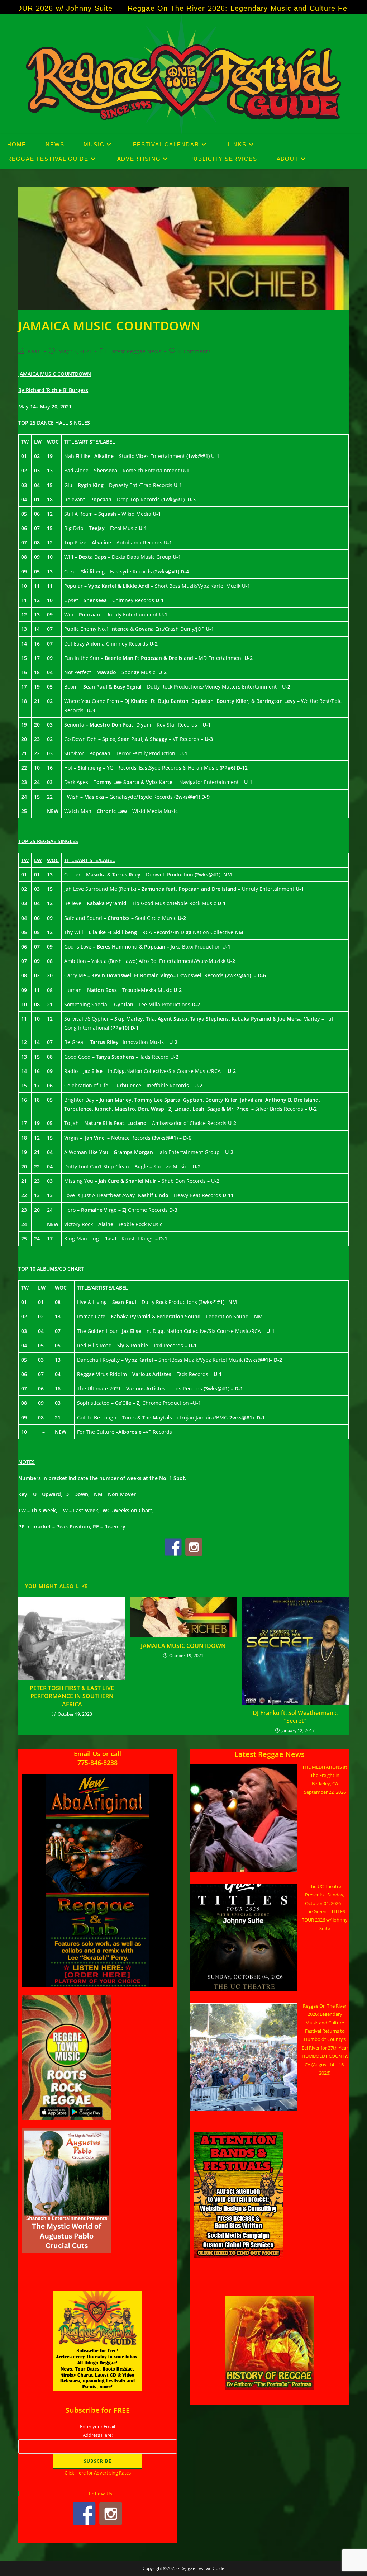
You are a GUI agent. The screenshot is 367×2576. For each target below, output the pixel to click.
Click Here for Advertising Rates (98, 2473)
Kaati (35, 351)
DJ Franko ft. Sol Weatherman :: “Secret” (295, 1717)
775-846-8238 (97, 1763)
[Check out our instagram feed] (194, 1547)
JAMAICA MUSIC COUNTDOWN (183, 1646)
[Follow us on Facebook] (173, 1547)
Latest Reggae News (135, 351)
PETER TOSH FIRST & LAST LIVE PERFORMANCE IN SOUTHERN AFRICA (72, 1696)
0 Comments (195, 351)
